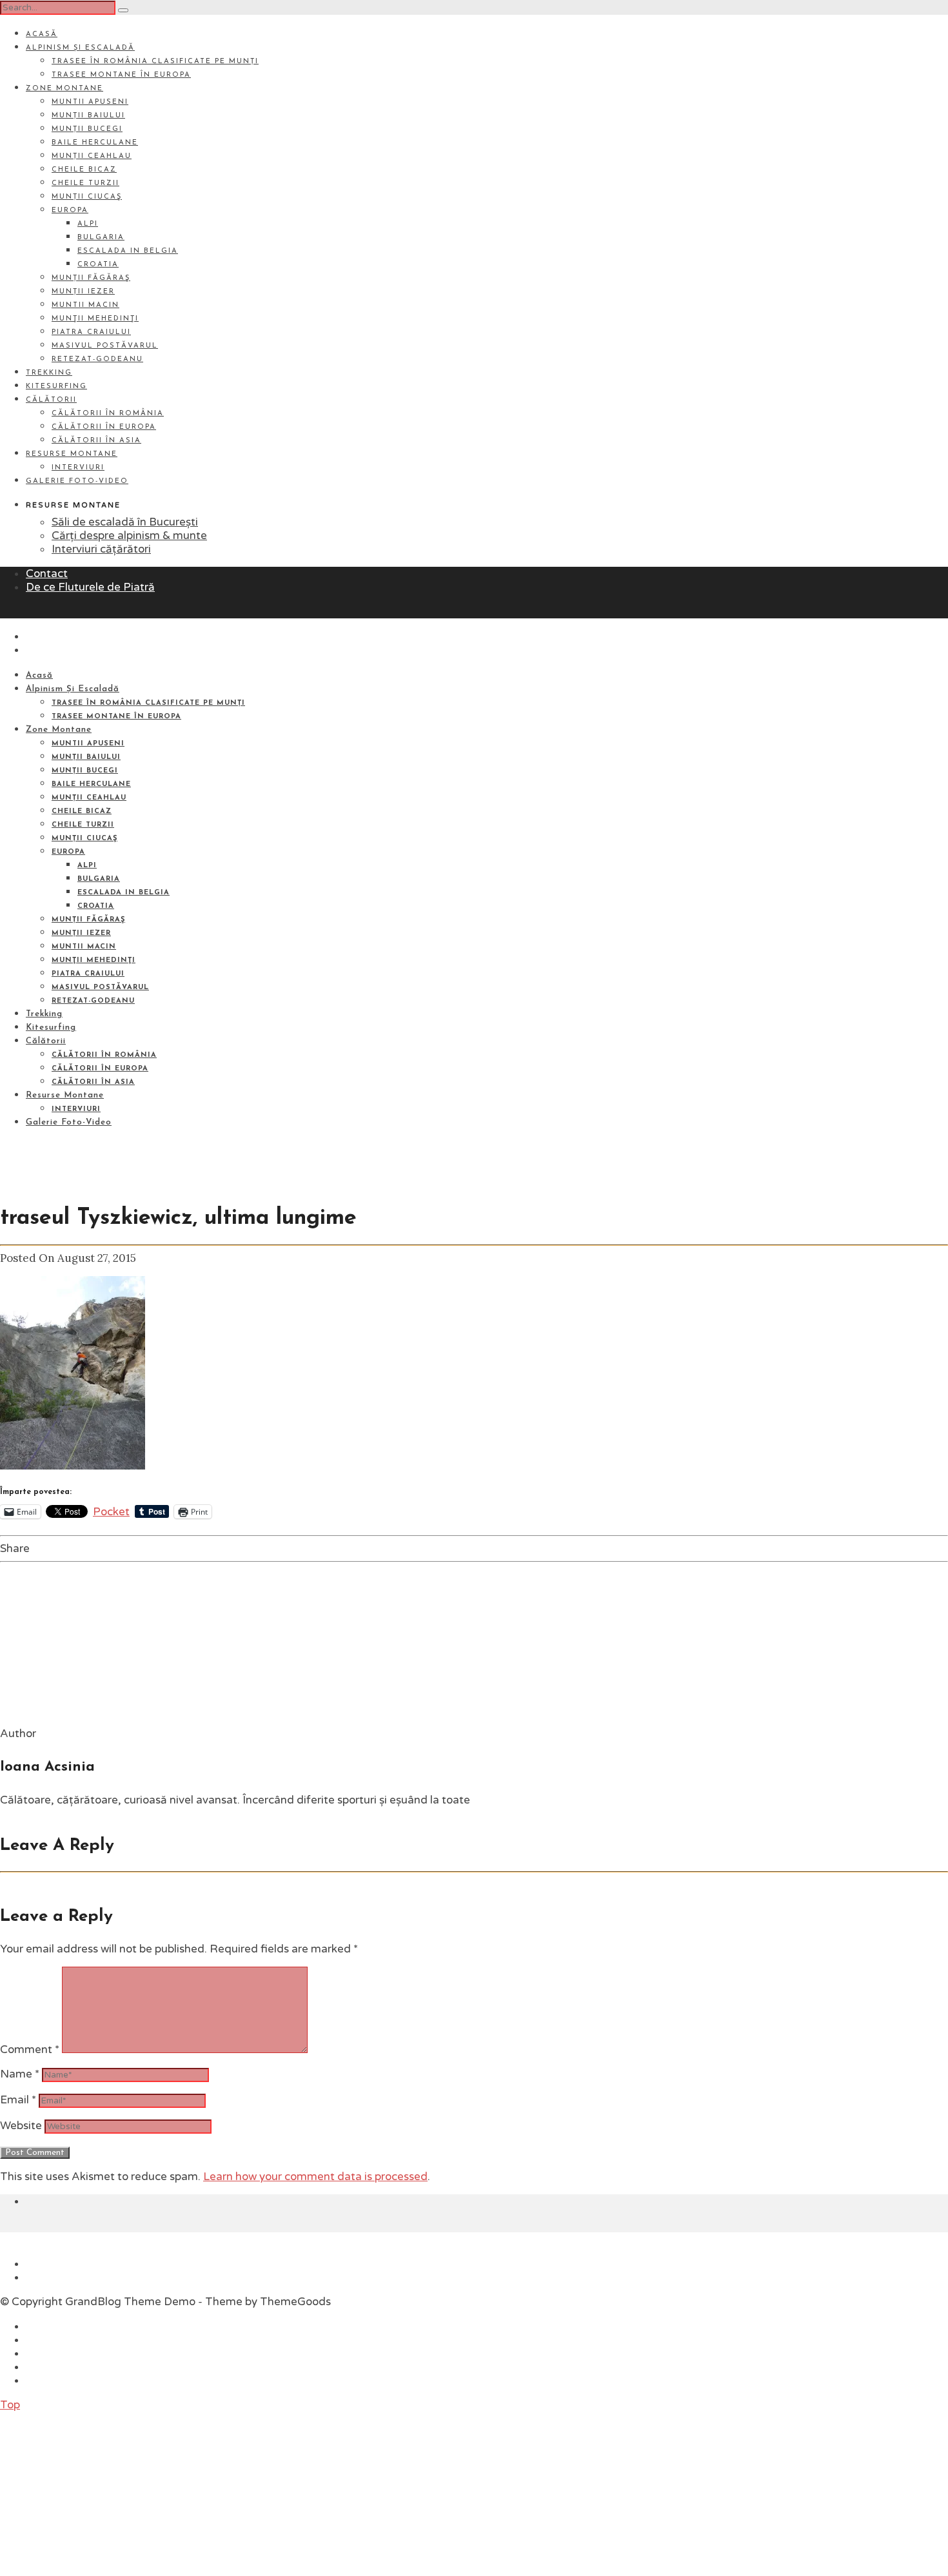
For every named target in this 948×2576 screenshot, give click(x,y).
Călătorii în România (108, 414)
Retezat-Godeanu (97, 359)
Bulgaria (101, 238)
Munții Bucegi (87, 129)
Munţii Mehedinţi (95, 319)
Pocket (111, 1512)
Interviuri (78, 468)
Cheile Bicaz (84, 170)
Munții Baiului (88, 116)
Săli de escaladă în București (125, 522)
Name (20, 2074)
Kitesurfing (56, 387)
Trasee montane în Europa (121, 75)
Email (18, 2100)
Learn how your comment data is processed (315, 2177)
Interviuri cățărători (101, 549)
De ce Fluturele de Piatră (90, 587)
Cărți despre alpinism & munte (129, 536)
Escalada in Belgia (128, 251)
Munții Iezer (83, 292)
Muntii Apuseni (90, 102)
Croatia (98, 265)
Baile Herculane (95, 143)
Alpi (88, 224)
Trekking (49, 373)
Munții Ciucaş (87, 197)
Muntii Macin (85, 305)
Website (21, 2126)
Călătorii (51, 400)
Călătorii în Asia (96, 441)
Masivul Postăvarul (105, 346)
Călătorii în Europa (104, 427)
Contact (47, 574)
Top (10, 2405)
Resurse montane (72, 454)
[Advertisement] (97, 2492)
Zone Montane (64, 89)
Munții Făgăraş (91, 278)
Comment (30, 2050)
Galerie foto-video (77, 481)
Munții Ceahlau (92, 156)
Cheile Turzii (85, 183)
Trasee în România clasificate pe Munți (155, 62)
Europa (70, 211)
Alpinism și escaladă (80, 48)
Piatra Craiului (91, 332)
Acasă (42, 34)
